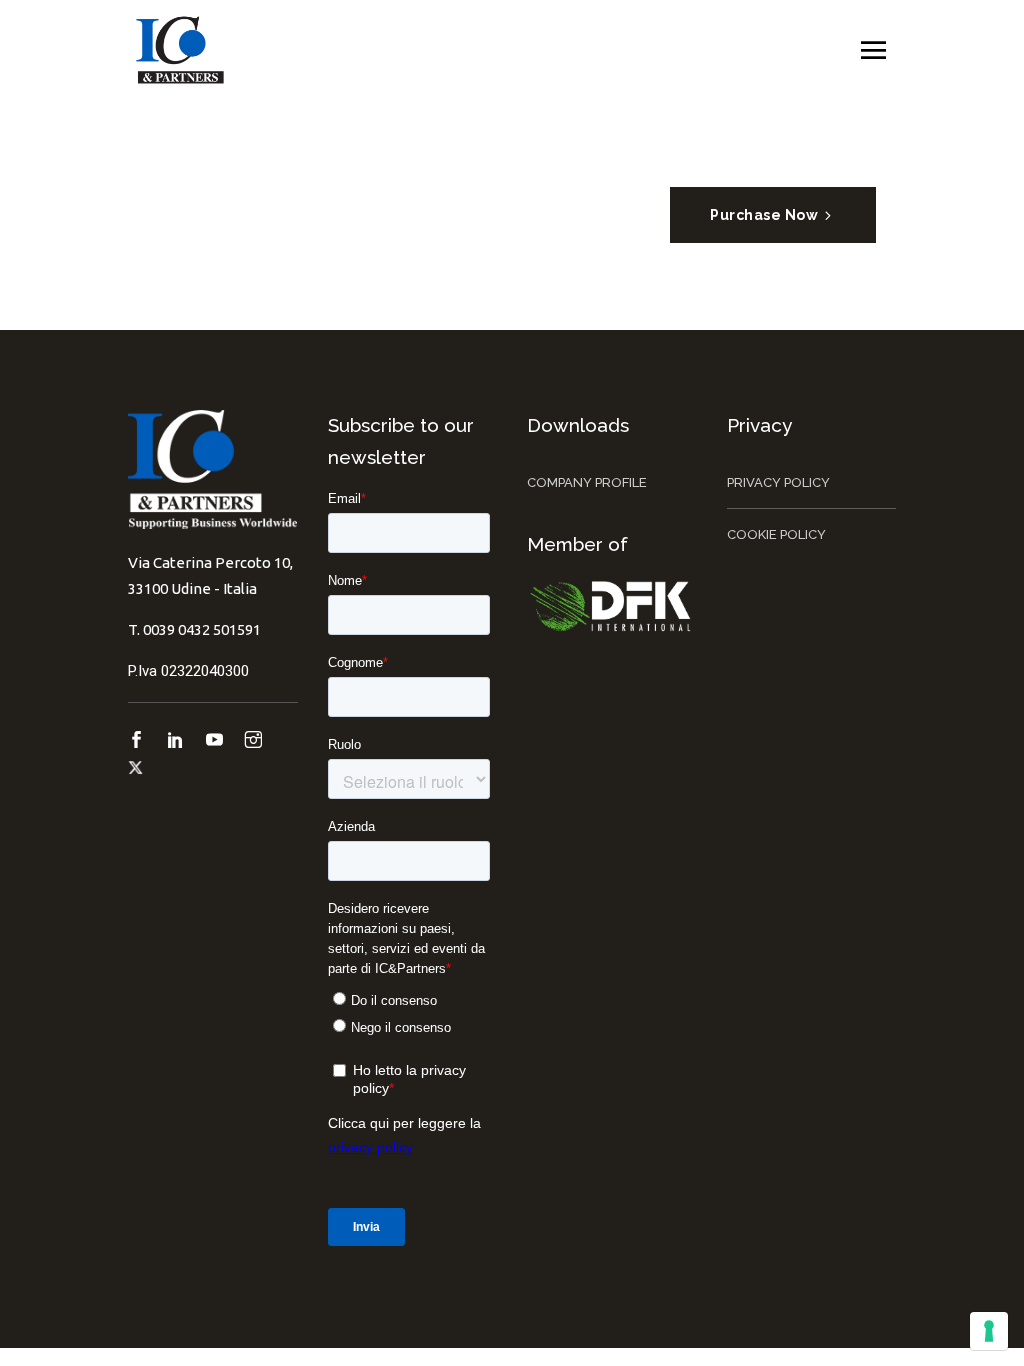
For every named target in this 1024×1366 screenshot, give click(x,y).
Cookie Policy (776, 534)
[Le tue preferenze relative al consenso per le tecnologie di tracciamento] (989, 1331)
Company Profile (587, 482)
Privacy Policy (778, 482)
